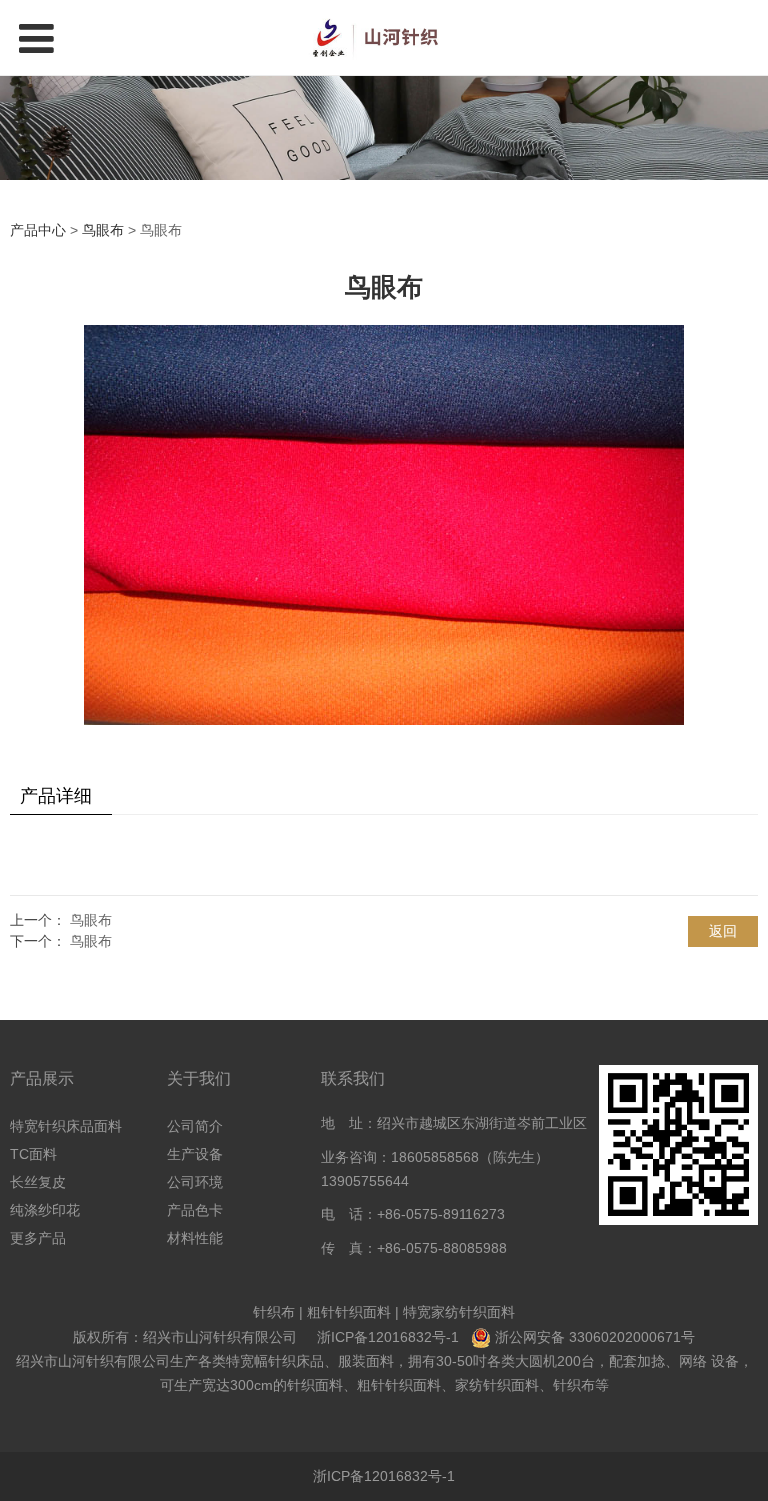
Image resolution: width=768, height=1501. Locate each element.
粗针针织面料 (349, 1312)
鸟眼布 (103, 230)
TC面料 (33, 1154)
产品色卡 (195, 1210)
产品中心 (38, 230)
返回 (723, 931)
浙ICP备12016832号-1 (388, 1337)
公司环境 (195, 1182)
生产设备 (195, 1154)
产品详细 (56, 796)
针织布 (274, 1312)
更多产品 (38, 1238)
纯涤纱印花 (45, 1210)
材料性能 (195, 1238)
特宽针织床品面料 (66, 1126)
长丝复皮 (38, 1182)
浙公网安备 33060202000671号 (595, 1337)
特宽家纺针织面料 (459, 1312)
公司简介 (195, 1126)
